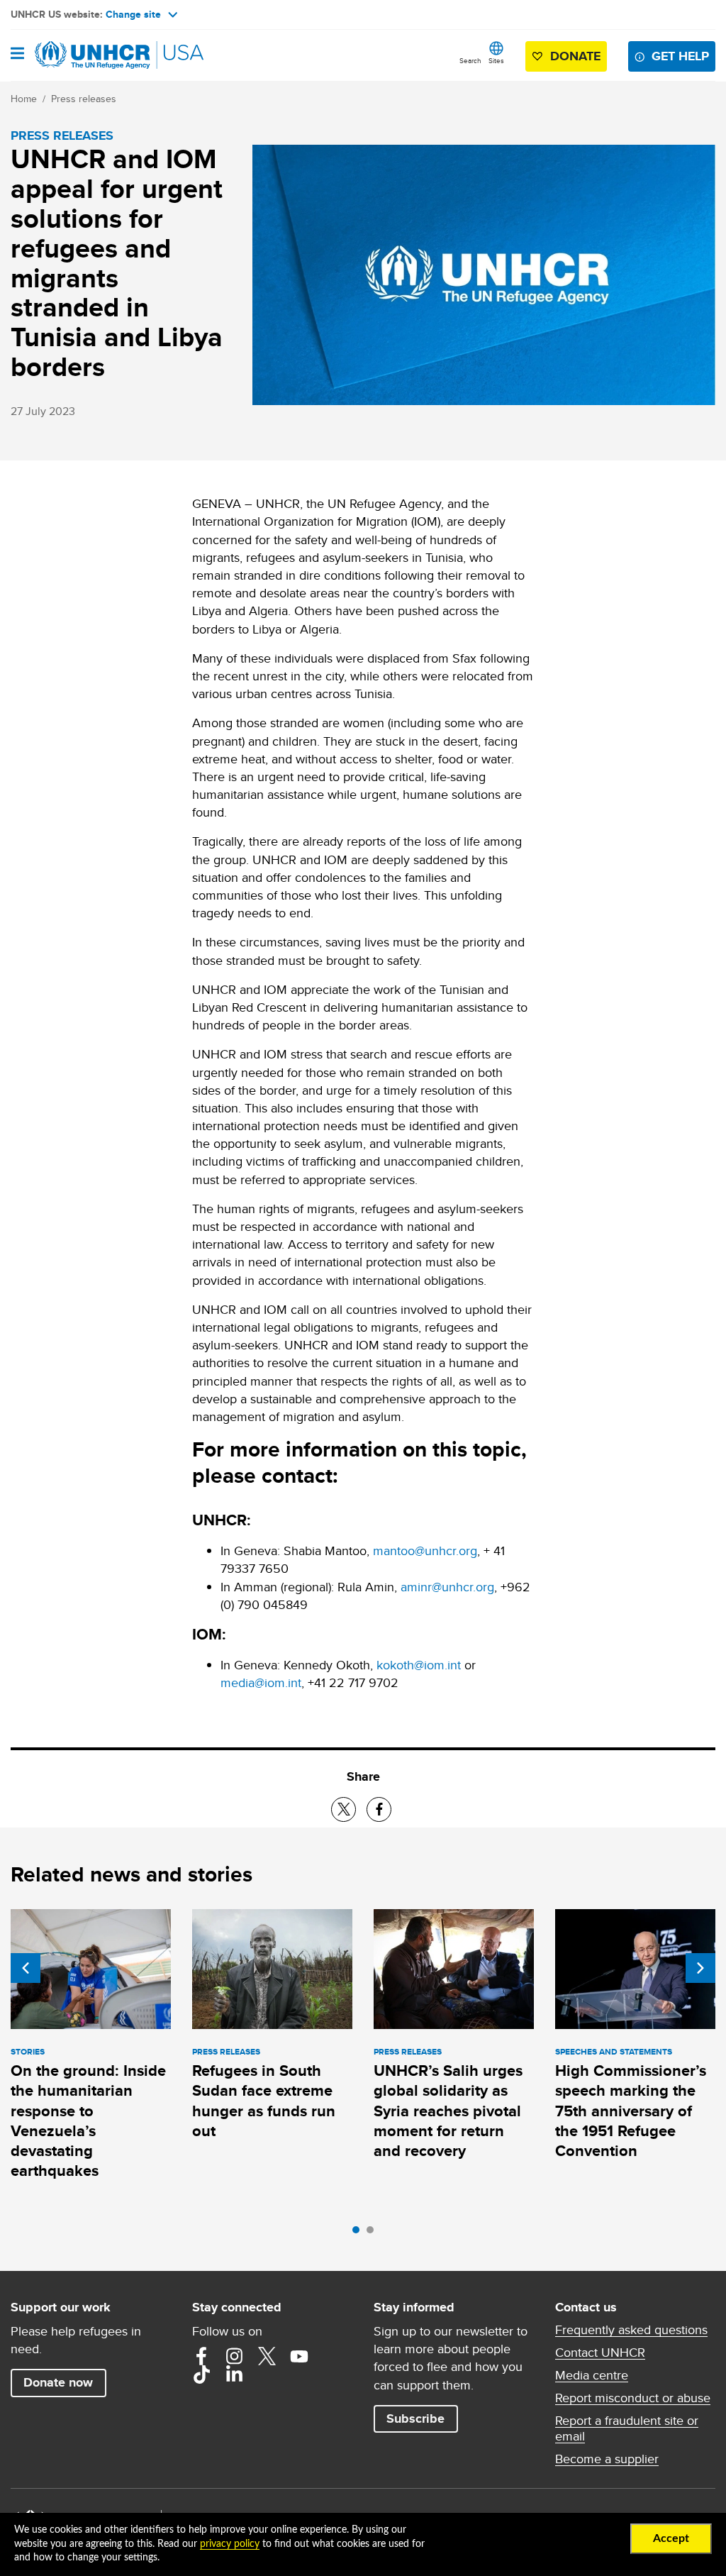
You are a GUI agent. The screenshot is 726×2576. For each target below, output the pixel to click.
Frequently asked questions (631, 2330)
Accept (671, 2538)
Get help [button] (680, 56)
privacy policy (230, 2544)
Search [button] (470, 60)
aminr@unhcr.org (447, 1587)
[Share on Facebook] (379, 1809)
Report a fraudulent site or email (627, 2428)
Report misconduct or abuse (633, 2398)
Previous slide (26, 1968)
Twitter (267, 2356)
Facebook (201, 2356)
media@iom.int (261, 1682)
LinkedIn (234, 2375)
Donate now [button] (58, 2382)
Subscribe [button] (415, 2419)
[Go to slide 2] (374, 2233)
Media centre (592, 2375)
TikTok (201, 2375)
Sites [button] (496, 60)
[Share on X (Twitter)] (344, 1809)
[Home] (83, 55)
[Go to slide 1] (359, 2233)
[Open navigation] (17, 55)
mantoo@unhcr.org (425, 1550)
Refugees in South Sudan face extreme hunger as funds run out (264, 2101)
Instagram (234, 2356)
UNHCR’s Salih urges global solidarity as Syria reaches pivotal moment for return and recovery (448, 2111)
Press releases (84, 99)
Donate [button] (575, 56)
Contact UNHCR (600, 2353)
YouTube (299, 2356)
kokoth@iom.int (419, 1665)
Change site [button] (133, 14)
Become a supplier (607, 2459)
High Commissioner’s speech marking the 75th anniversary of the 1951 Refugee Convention (631, 2111)
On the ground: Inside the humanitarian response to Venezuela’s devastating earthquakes (88, 2121)
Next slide (700, 1968)
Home (24, 99)
